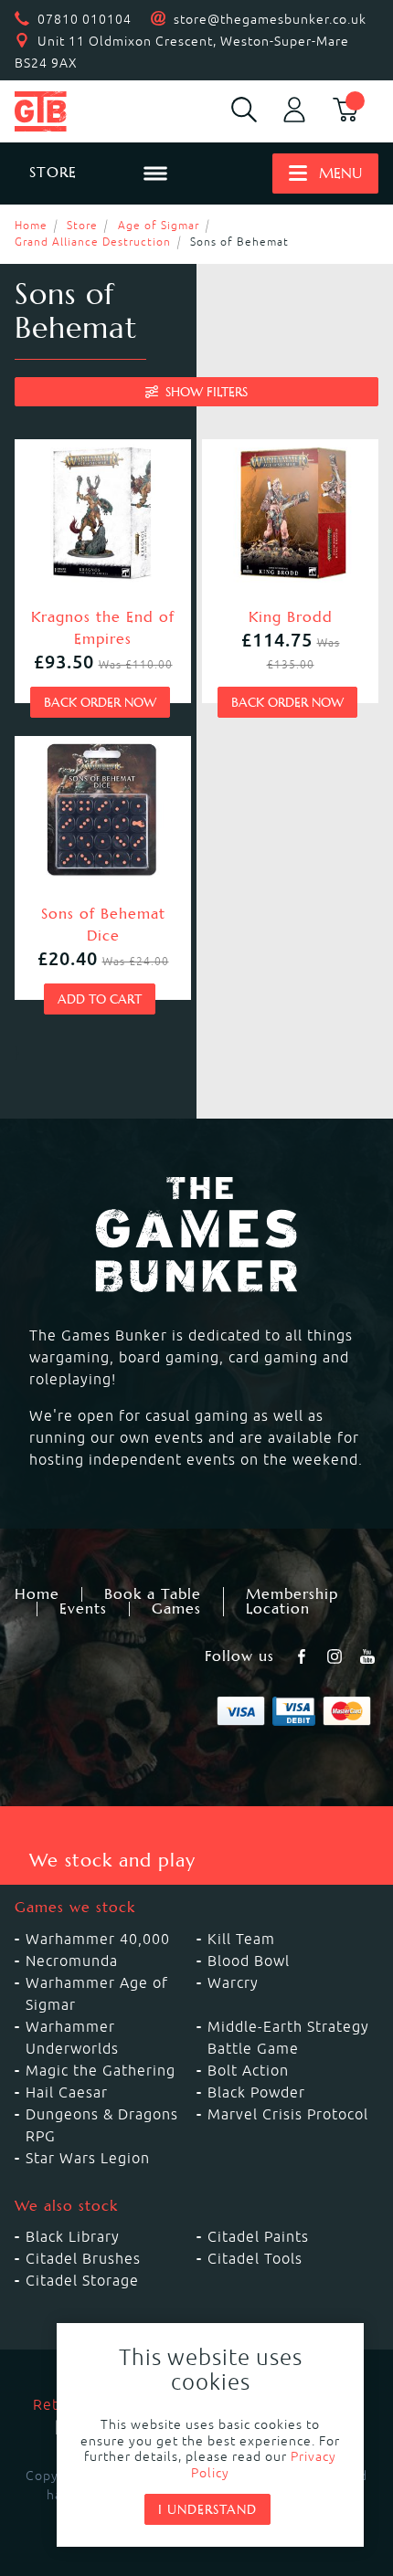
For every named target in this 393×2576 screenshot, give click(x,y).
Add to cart (100, 999)
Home (31, 225)
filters (207, 392)
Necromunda (72, 1961)
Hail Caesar (67, 2092)
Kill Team (241, 1939)
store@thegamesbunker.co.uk (270, 19)
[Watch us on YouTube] (369, 1656)
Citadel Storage (82, 2280)
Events (83, 1609)
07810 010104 (85, 19)
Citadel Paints (258, 2236)
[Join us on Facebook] (303, 1656)
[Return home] (65, 111)
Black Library (73, 2236)
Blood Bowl (249, 1961)
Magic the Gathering (101, 2070)
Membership (292, 1594)
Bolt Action (248, 2070)
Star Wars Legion (88, 2158)
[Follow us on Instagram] (336, 1656)
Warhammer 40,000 (98, 1939)
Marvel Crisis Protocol (288, 2114)
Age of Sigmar (159, 225)
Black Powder (256, 2092)
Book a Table (153, 1594)
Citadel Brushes (83, 2258)
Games (176, 1609)
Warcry (233, 1982)
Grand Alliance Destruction (93, 242)
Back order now (100, 702)
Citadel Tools (255, 2258)
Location (278, 1609)
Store (82, 225)
